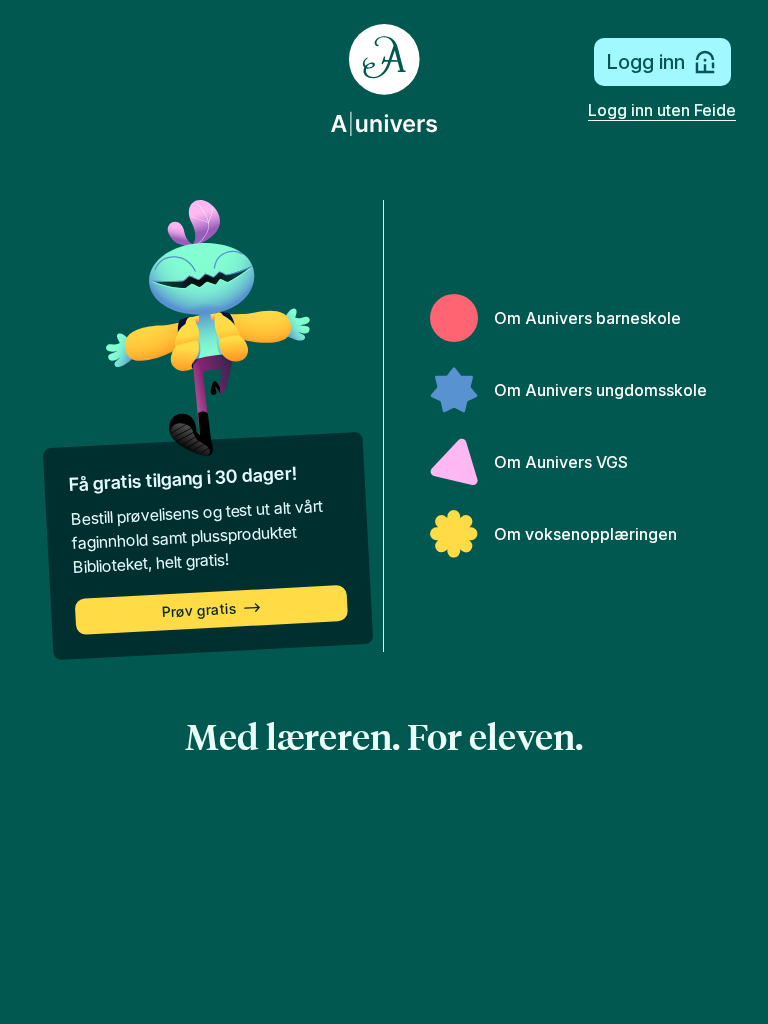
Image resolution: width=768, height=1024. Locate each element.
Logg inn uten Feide (662, 110)
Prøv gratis (199, 610)
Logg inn (645, 62)
